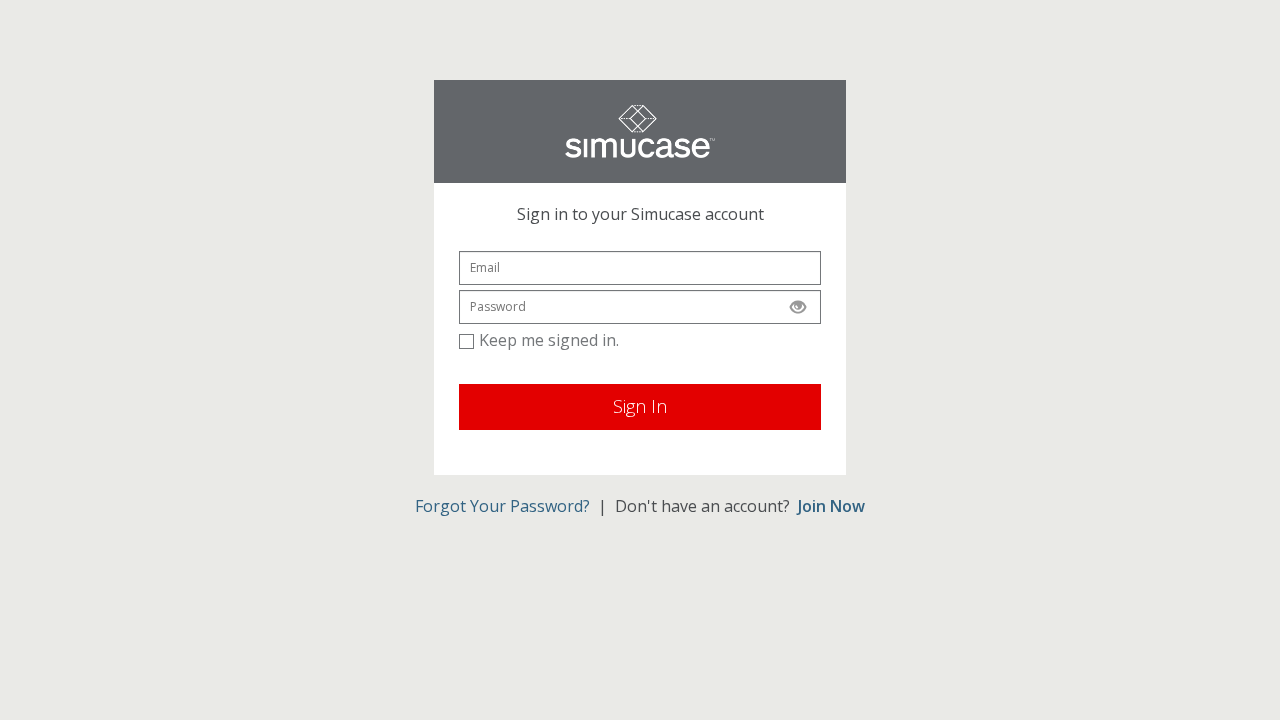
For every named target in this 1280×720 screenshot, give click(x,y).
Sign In (640, 406)
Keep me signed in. (549, 340)
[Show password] (798, 307)
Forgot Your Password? (502, 506)
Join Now (831, 506)
